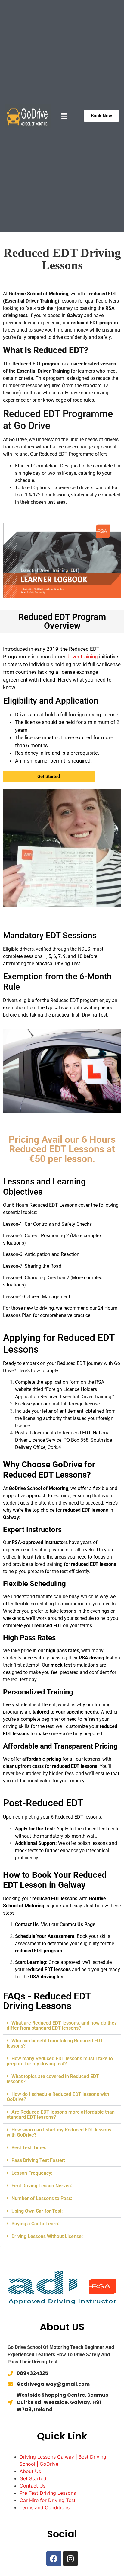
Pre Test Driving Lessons (48, 2493)
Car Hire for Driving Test (48, 2500)
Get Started (33, 2478)
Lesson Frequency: (32, 2173)
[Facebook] (54, 2558)
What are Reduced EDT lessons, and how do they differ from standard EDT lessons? (62, 2025)
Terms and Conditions (45, 2507)
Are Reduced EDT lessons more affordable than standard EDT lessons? (61, 2115)
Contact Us (33, 2486)
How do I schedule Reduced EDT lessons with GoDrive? (58, 2097)
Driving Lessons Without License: (47, 2236)
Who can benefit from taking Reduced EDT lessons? (55, 2043)
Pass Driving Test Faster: (38, 2160)
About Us (30, 2471)
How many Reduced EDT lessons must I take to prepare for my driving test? (60, 2061)
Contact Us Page (77, 1924)
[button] (64, 116)
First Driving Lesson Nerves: (42, 2186)
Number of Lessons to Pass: (42, 2198)
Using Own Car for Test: (37, 2211)
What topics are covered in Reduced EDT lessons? (53, 2079)
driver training (82, 657)
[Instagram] (70, 2558)
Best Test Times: (29, 2148)
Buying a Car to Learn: (35, 2224)
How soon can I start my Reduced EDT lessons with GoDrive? (59, 2132)
